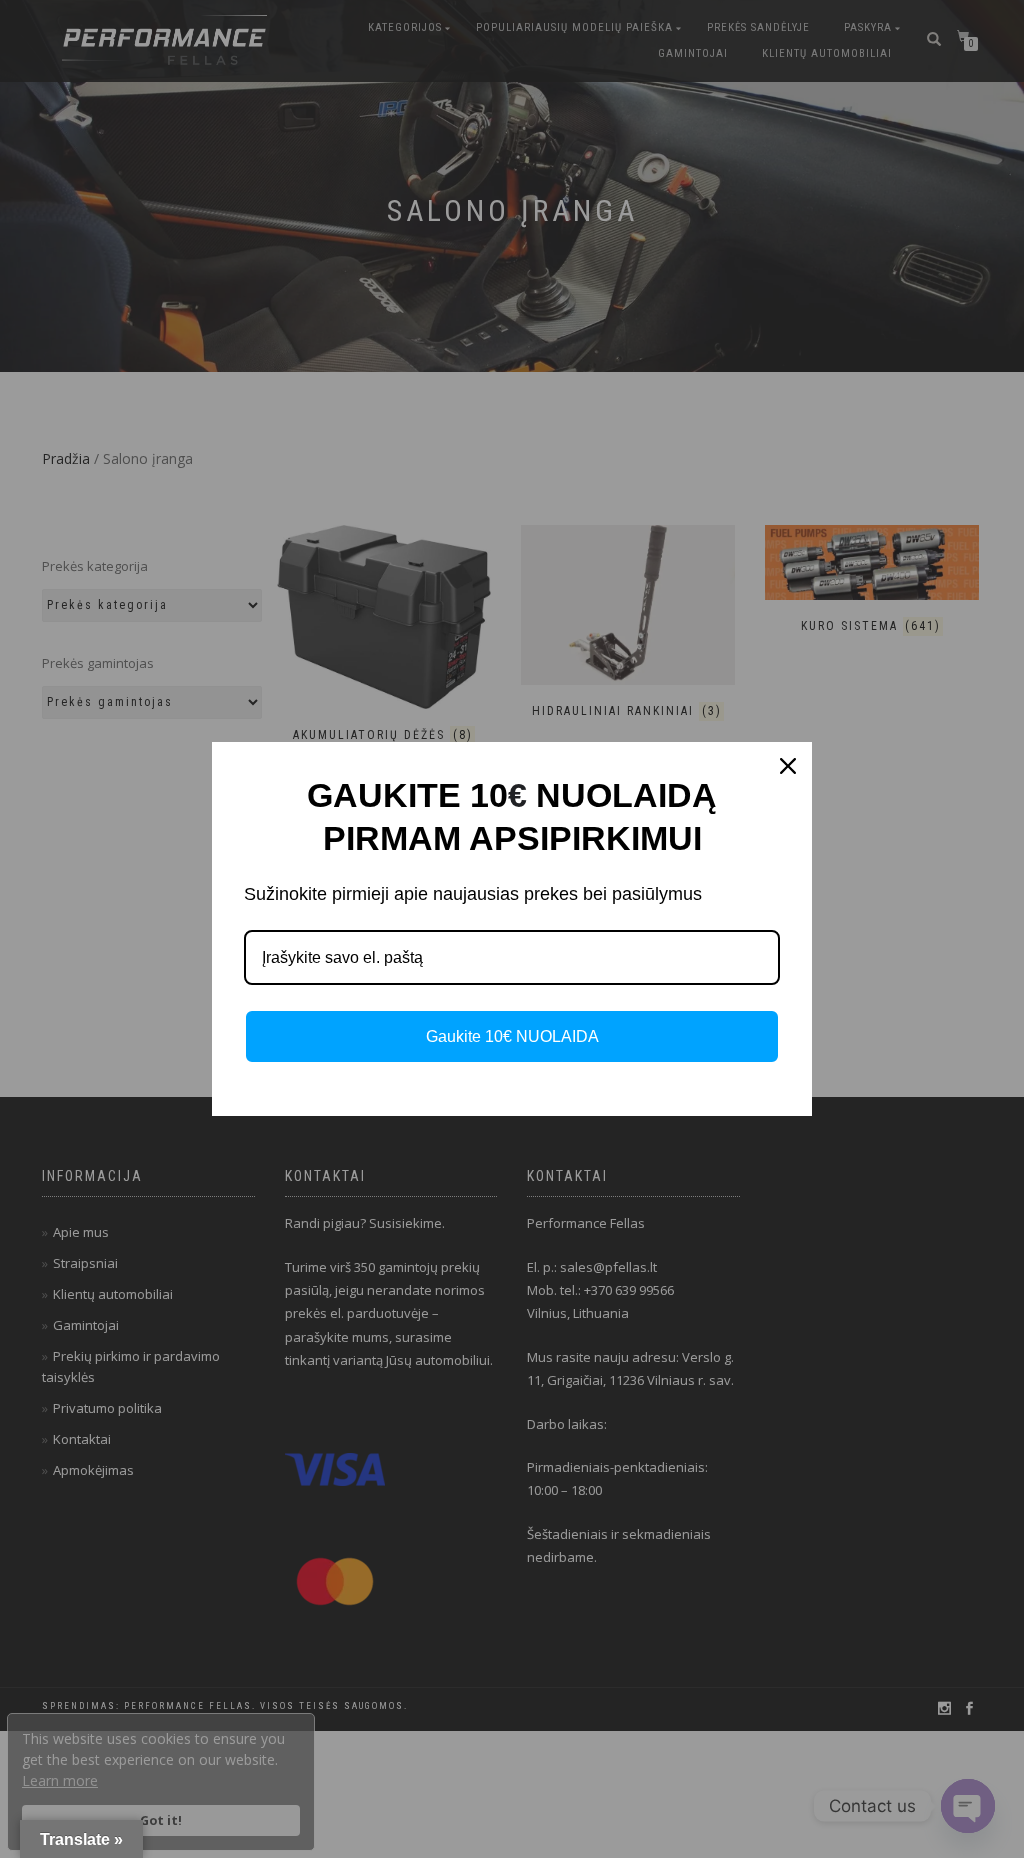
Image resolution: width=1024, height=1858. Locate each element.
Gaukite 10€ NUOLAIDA (512, 1036)
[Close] (788, 766)
